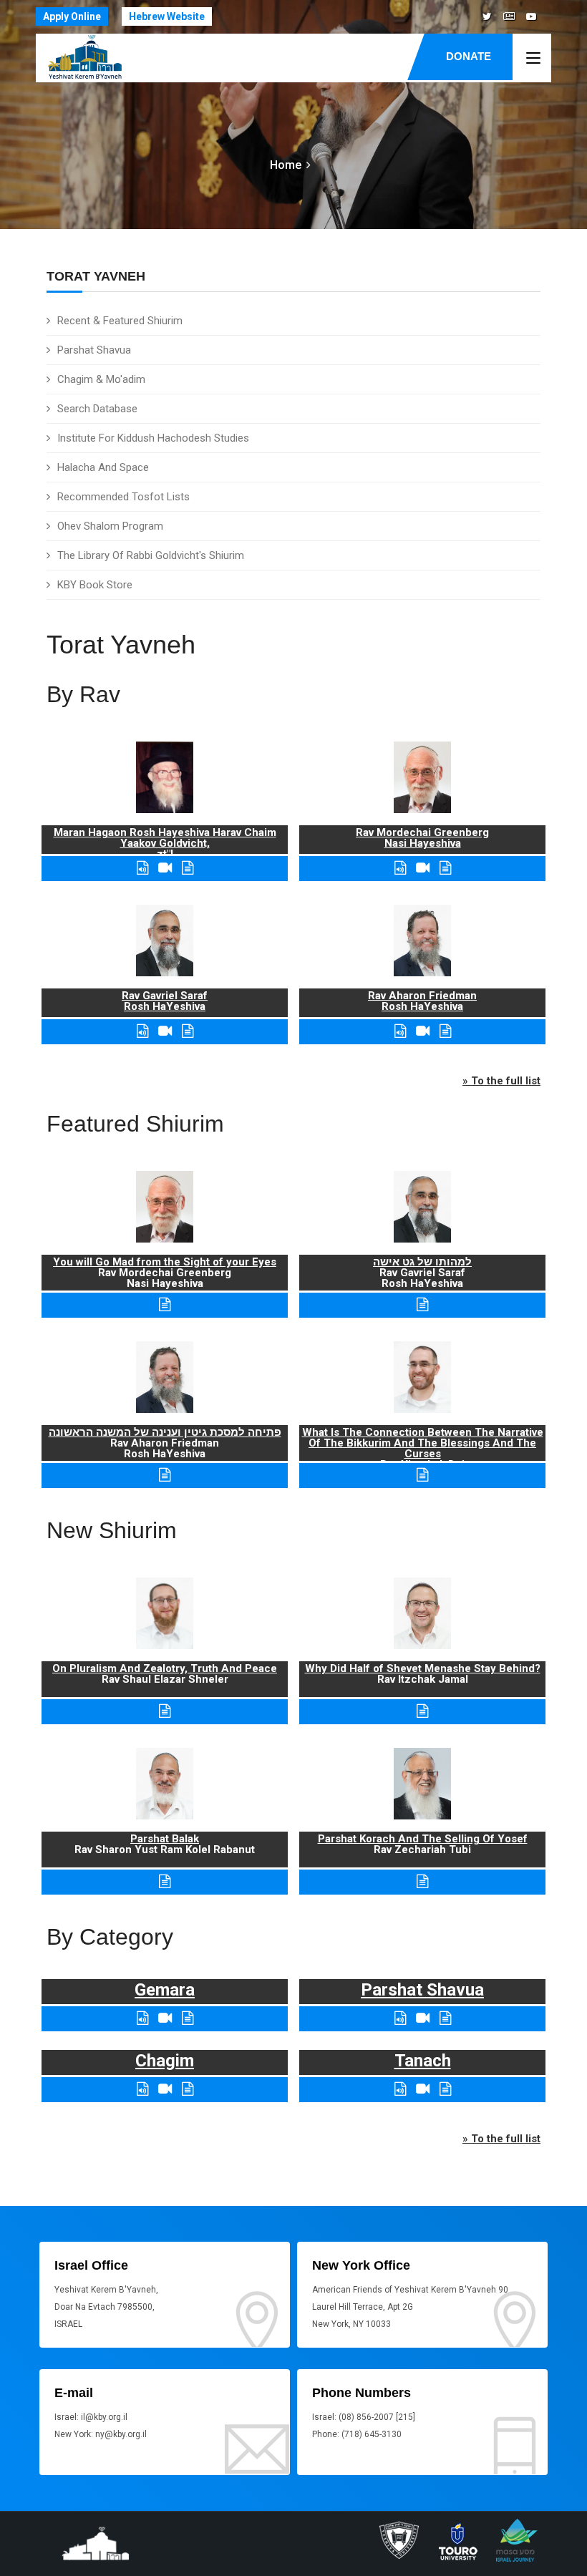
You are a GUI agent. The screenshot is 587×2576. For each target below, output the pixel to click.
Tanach (423, 2061)
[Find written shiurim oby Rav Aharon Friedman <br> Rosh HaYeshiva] (445, 1031)
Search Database (97, 409)
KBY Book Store (95, 585)
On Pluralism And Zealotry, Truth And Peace (165, 1668)
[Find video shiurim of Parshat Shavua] (423, 2018)
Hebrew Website (167, 16)
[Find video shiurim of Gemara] (165, 2018)
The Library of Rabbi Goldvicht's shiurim (151, 555)
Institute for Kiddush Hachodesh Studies (153, 438)
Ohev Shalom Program (110, 526)
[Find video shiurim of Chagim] (165, 2089)
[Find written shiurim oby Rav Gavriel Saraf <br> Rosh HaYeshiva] (188, 1031)
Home (286, 165)
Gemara (165, 1990)
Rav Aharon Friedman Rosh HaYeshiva (422, 1001)
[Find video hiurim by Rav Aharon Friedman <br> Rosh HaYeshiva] (423, 1031)
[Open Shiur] (165, 1711)
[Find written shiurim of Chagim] (188, 2089)
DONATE (469, 56)
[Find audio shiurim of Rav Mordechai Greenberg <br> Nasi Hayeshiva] (400, 868)
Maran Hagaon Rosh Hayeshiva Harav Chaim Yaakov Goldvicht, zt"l (165, 843)
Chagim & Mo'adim (101, 379)
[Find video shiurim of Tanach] (423, 2089)
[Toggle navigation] (533, 59)
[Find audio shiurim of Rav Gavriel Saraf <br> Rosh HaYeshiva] (142, 1031)
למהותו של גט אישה (422, 1262)
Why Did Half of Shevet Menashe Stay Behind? (423, 1668)
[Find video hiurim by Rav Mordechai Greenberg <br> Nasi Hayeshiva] (423, 868)
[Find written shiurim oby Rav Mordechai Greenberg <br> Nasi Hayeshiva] (445, 868)
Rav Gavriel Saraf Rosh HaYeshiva (165, 1001)
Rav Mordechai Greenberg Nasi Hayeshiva (422, 838)
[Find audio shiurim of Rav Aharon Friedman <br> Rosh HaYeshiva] (400, 1031)
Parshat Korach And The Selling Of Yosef (423, 1839)
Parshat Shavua (94, 350)
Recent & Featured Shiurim (120, 321)
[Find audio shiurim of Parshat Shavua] (400, 2018)
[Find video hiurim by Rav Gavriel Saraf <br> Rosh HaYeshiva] (165, 1031)
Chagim (165, 2061)
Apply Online (72, 16)
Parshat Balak (165, 1839)
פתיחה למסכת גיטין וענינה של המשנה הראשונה (165, 1432)
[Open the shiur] (165, 1304)
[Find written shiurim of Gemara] (188, 2018)
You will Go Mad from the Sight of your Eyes (165, 1262)
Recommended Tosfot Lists (123, 497)
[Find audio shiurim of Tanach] (400, 2089)
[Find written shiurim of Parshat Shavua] (445, 2018)
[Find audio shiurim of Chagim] (142, 2089)
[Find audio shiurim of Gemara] (142, 2018)
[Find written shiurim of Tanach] (445, 2089)
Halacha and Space (103, 467)
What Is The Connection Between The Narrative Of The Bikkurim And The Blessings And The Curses (423, 1443)
